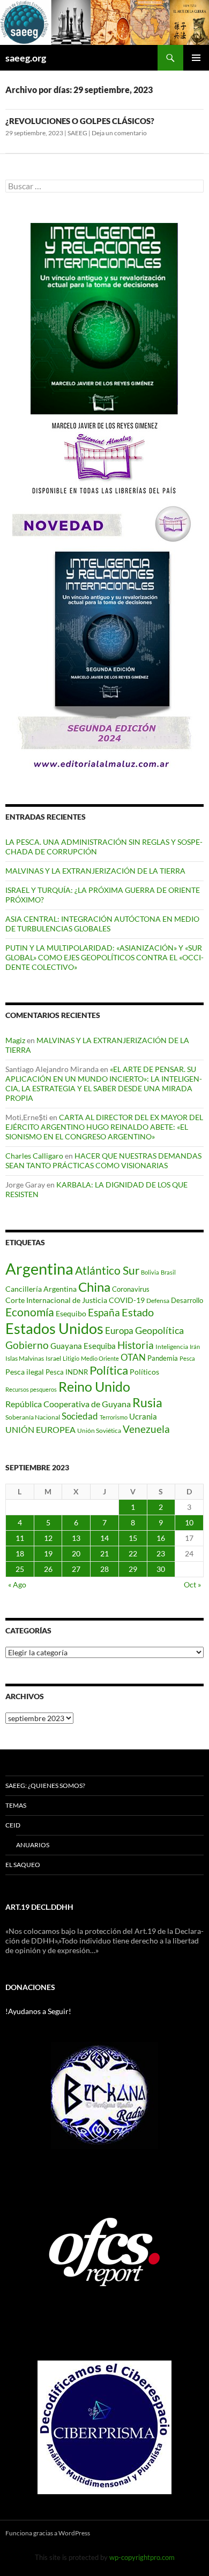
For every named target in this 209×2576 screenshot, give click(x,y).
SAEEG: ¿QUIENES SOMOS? (45, 1786)
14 (104, 1538)
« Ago (17, 1584)
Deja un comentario (119, 133)
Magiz (15, 1040)
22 (133, 1553)
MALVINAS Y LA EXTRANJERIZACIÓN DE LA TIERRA (95, 871)
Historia (136, 1345)
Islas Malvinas (25, 1358)
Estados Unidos (54, 1328)
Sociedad (80, 1416)
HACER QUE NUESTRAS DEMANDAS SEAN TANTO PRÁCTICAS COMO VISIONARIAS (103, 1160)
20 (76, 1553)
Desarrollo (187, 1300)
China (94, 1287)
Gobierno (27, 1345)
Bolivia (150, 1272)
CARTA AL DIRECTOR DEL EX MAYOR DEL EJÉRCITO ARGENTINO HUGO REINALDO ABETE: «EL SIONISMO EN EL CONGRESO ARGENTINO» (104, 1127)
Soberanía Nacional (33, 1417)
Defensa (158, 1301)
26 (48, 1569)
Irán (195, 1347)
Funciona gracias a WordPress (48, 2533)
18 (20, 1553)
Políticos (144, 1372)
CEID (13, 1825)
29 (133, 1569)
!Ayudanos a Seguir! (38, 2011)
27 (76, 1569)
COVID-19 (127, 1300)
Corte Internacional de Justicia (56, 1300)
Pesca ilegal (25, 1372)
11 (20, 1538)
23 (161, 1553)
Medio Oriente (100, 1358)
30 (161, 1569)
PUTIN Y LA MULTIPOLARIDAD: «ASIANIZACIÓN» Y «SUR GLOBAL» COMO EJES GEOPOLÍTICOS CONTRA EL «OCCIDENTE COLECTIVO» (104, 957)
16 (161, 1538)
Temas (16, 1805)
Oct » (192, 1584)
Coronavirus (131, 1289)
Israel (53, 1358)
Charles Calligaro (34, 1156)
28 (104, 1569)
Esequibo (71, 1314)
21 (104, 1553)
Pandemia (163, 1358)
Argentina (39, 1268)
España (104, 1312)
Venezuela (146, 1429)
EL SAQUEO (23, 1865)
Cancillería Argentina (41, 1289)
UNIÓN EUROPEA (40, 1430)
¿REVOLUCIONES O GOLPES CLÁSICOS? (80, 121)
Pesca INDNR (67, 1372)
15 (133, 1538)
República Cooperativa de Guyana (68, 1404)
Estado (138, 1312)
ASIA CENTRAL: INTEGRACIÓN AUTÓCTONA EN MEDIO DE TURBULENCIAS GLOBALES (102, 924)
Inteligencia (172, 1347)
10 (189, 1522)
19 (48, 1553)
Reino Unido (94, 1387)
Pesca (187, 1358)
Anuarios (33, 1845)
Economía (30, 1312)
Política (109, 1370)
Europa (119, 1331)
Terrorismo (114, 1417)
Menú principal (196, 58)
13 (76, 1538)
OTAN (133, 1357)
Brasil (168, 1272)
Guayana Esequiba (83, 1346)
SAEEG (77, 133)
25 (20, 1569)
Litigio (71, 1358)
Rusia (147, 1402)
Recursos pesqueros (31, 1389)
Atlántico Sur (107, 1270)
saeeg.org (26, 58)
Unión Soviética (99, 1430)
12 (48, 1538)
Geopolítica (159, 1330)
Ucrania (143, 1416)
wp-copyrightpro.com (142, 2557)
